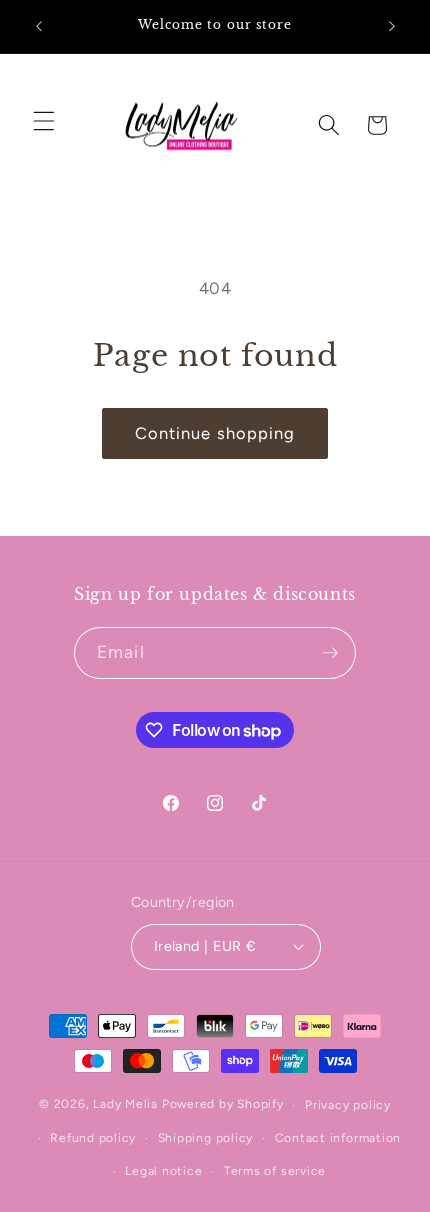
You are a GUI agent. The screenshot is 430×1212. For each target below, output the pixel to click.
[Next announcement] (392, 27)
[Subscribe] (330, 653)
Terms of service (275, 1171)
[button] (44, 120)
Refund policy (93, 1138)
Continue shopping (215, 433)
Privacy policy (348, 1105)
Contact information (338, 1138)
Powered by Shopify (223, 1105)
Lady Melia (125, 1105)
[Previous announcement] (39, 27)
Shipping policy (206, 1138)
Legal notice (163, 1171)
